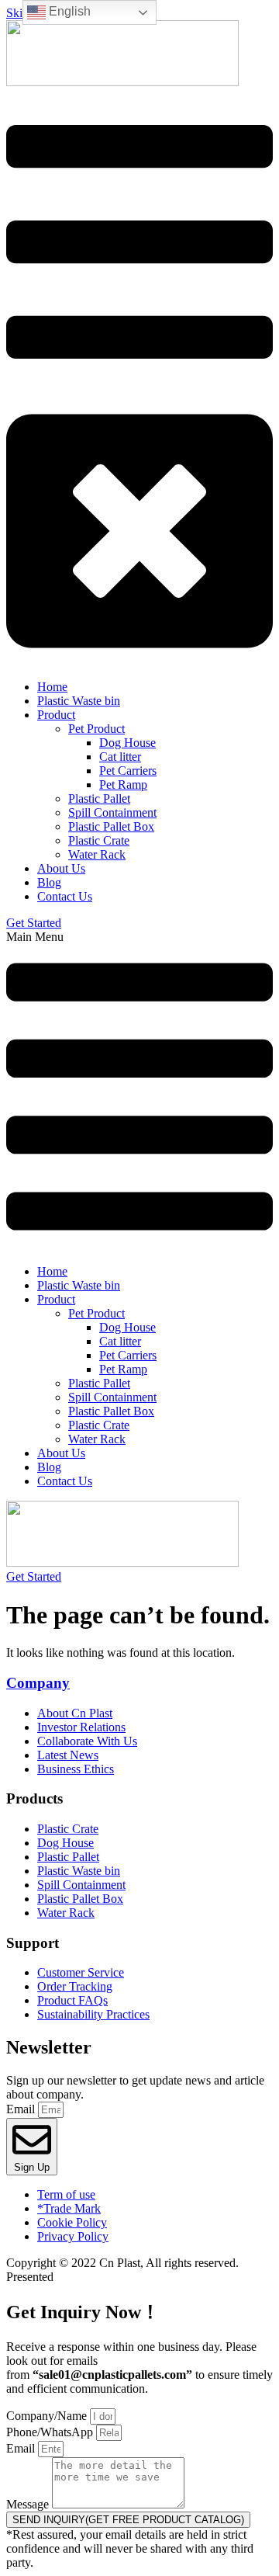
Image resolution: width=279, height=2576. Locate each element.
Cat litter (120, 1341)
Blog (49, 1467)
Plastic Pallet (99, 1383)
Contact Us (65, 1481)
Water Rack (97, 1439)
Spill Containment (112, 1397)
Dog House (127, 1327)
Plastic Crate (99, 1425)
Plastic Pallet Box (111, 1411)
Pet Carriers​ (128, 1355)
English (68, 11)
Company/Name (48, 2416)
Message (29, 2504)
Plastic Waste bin (79, 1285)
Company (38, 1683)
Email (22, 2109)
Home (52, 1271)
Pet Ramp (123, 1369)
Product (56, 1299)
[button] (139, 1091)
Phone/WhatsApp (51, 2432)
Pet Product (96, 1313)
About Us (61, 1453)
